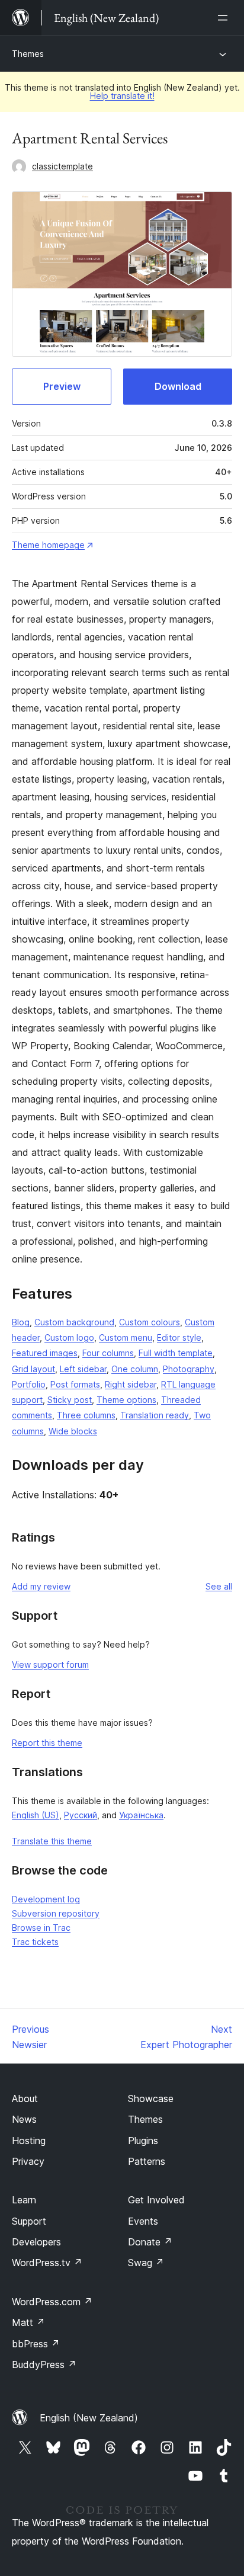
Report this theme (47, 1743)
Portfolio (29, 1384)
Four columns (108, 1353)
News (24, 2119)
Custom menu (126, 1337)
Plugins (143, 2141)
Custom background (74, 1322)
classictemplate (62, 166)
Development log (46, 1899)
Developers (36, 2242)
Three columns (86, 1415)
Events (143, 2221)
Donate (150, 2242)
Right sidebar (131, 1384)
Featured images (45, 1353)
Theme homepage (48, 545)
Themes (28, 54)
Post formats (75, 1384)
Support (29, 2221)
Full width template (176, 1353)
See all (219, 1586)
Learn (24, 2200)
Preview (62, 386)
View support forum (50, 1665)
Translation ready (155, 1415)
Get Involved (156, 2200)
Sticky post (70, 1400)
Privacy (28, 2161)
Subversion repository (56, 1913)
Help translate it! (122, 96)
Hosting (29, 2141)
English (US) (36, 1815)
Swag (146, 2263)
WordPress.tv (47, 2263)
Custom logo (69, 1337)
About (25, 2098)
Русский (81, 1815)
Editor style (179, 1337)
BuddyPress (44, 2364)
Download (178, 386)
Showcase (151, 2098)
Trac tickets (35, 1942)
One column (135, 1369)
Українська (141, 1815)
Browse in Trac (41, 1928)
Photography (189, 1369)
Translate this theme (52, 1841)
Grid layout (33, 1369)
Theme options (126, 1400)
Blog (21, 1322)
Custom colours (150, 1322)
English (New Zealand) (89, 2418)
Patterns (147, 2161)
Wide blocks (73, 1431)
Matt (28, 2322)
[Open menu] (225, 18)
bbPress (36, 2344)
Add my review (41, 1586)
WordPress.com (52, 2302)
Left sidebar (83, 1369)
